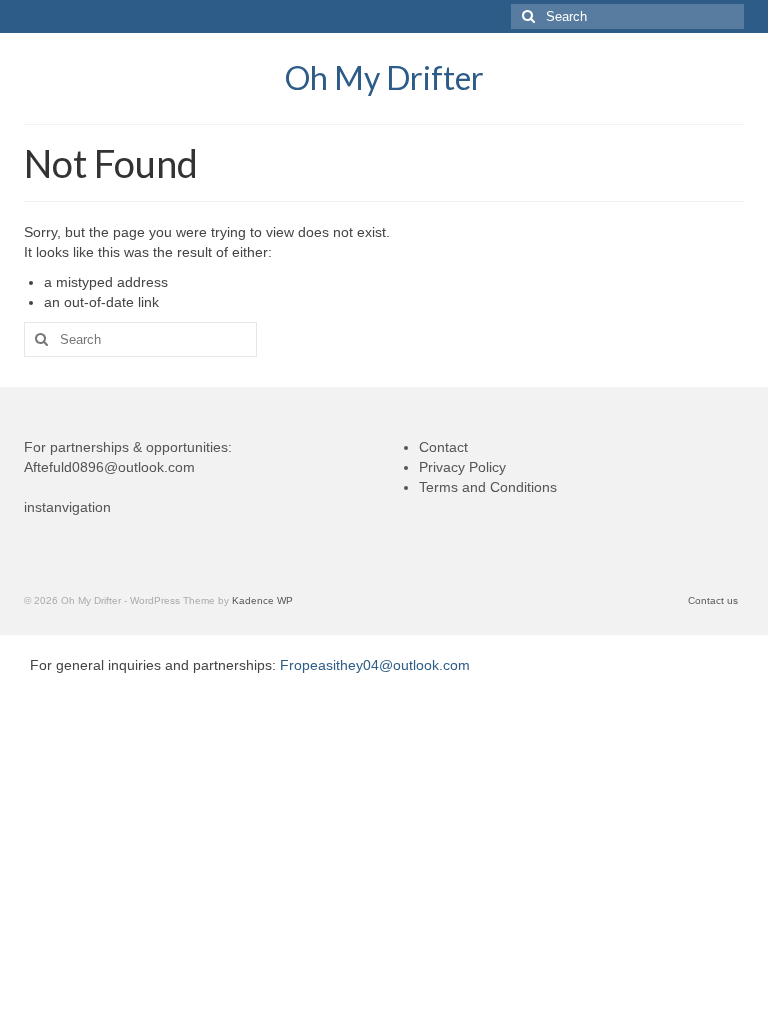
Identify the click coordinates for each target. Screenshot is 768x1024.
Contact (443, 447)
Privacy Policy (462, 467)
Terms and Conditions (488, 487)
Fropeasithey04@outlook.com (375, 665)
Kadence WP (262, 600)
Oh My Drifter (384, 77)
